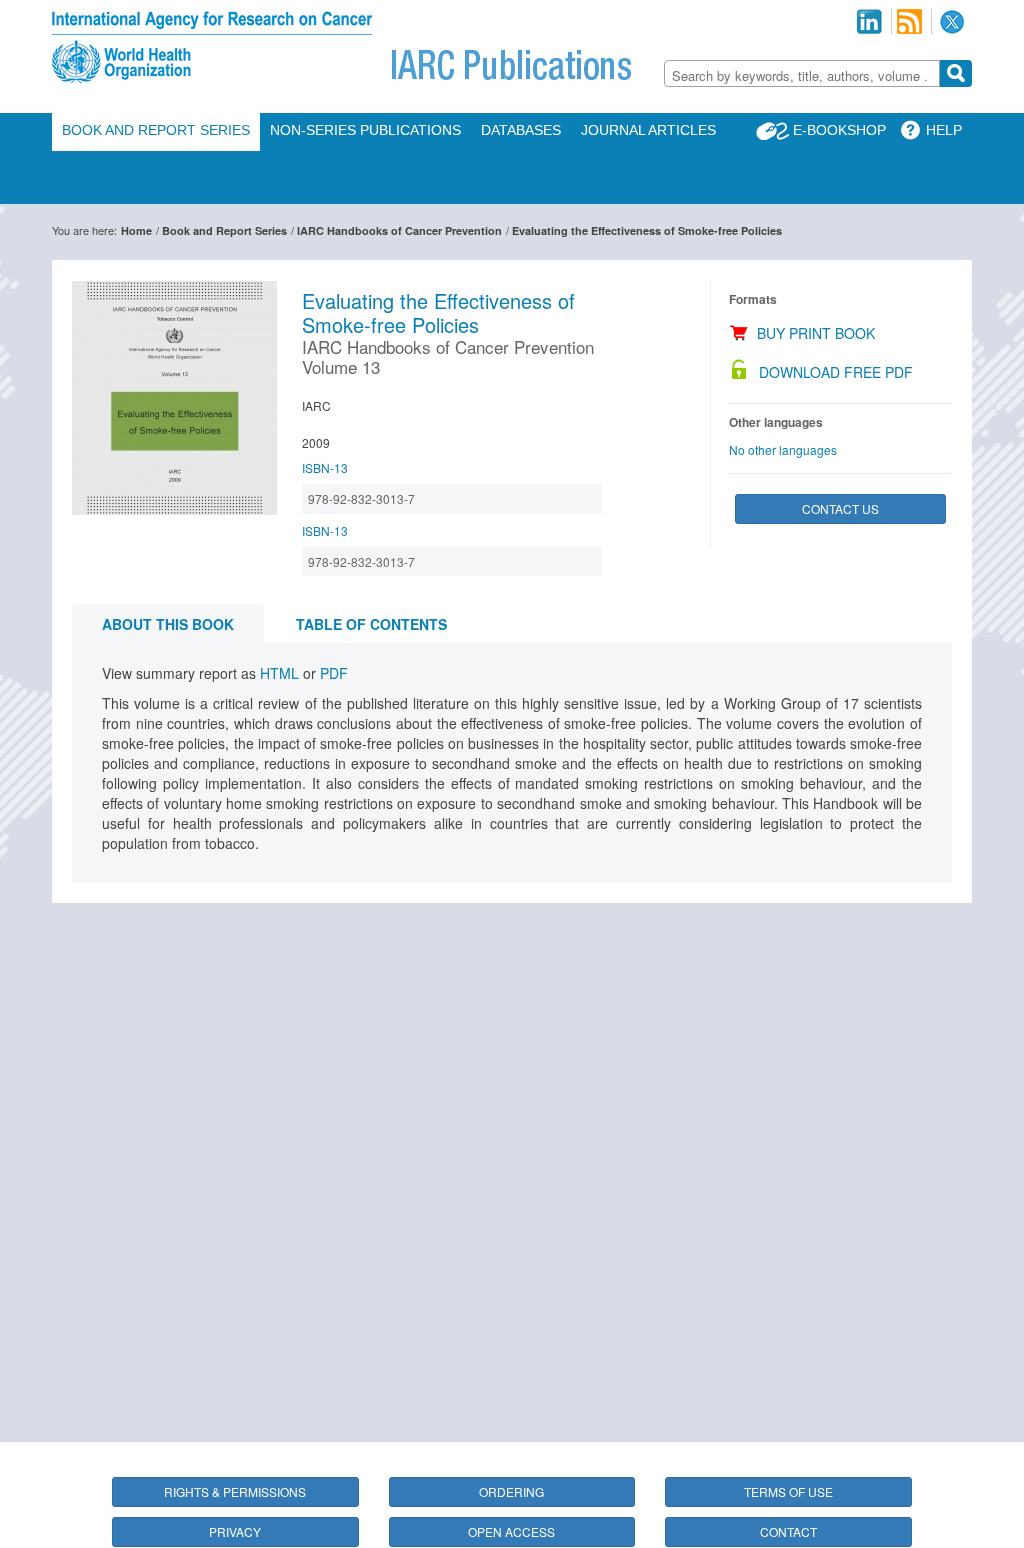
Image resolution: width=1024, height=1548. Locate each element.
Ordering (511, 1491)
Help (944, 130)
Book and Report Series (156, 130)
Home (136, 230)
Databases (521, 130)
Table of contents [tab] (371, 624)
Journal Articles (648, 130)
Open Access (511, 1531)
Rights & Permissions (235, 1491)
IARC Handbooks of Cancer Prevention (399, 230)
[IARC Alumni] (869, 21)
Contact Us (840, 508)
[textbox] (802, 75)
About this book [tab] (168, 624)
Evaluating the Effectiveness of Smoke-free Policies (647, 230)
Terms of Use (788, 1491)
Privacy (235, 1531)
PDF (334, 673)
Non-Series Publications (365, 130)
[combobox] (802, 73)
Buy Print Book (816, 333)
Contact (788, 1531)
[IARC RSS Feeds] (909, 21)
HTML (279, 673)
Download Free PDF (836, 372)
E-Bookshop (839, 130)
